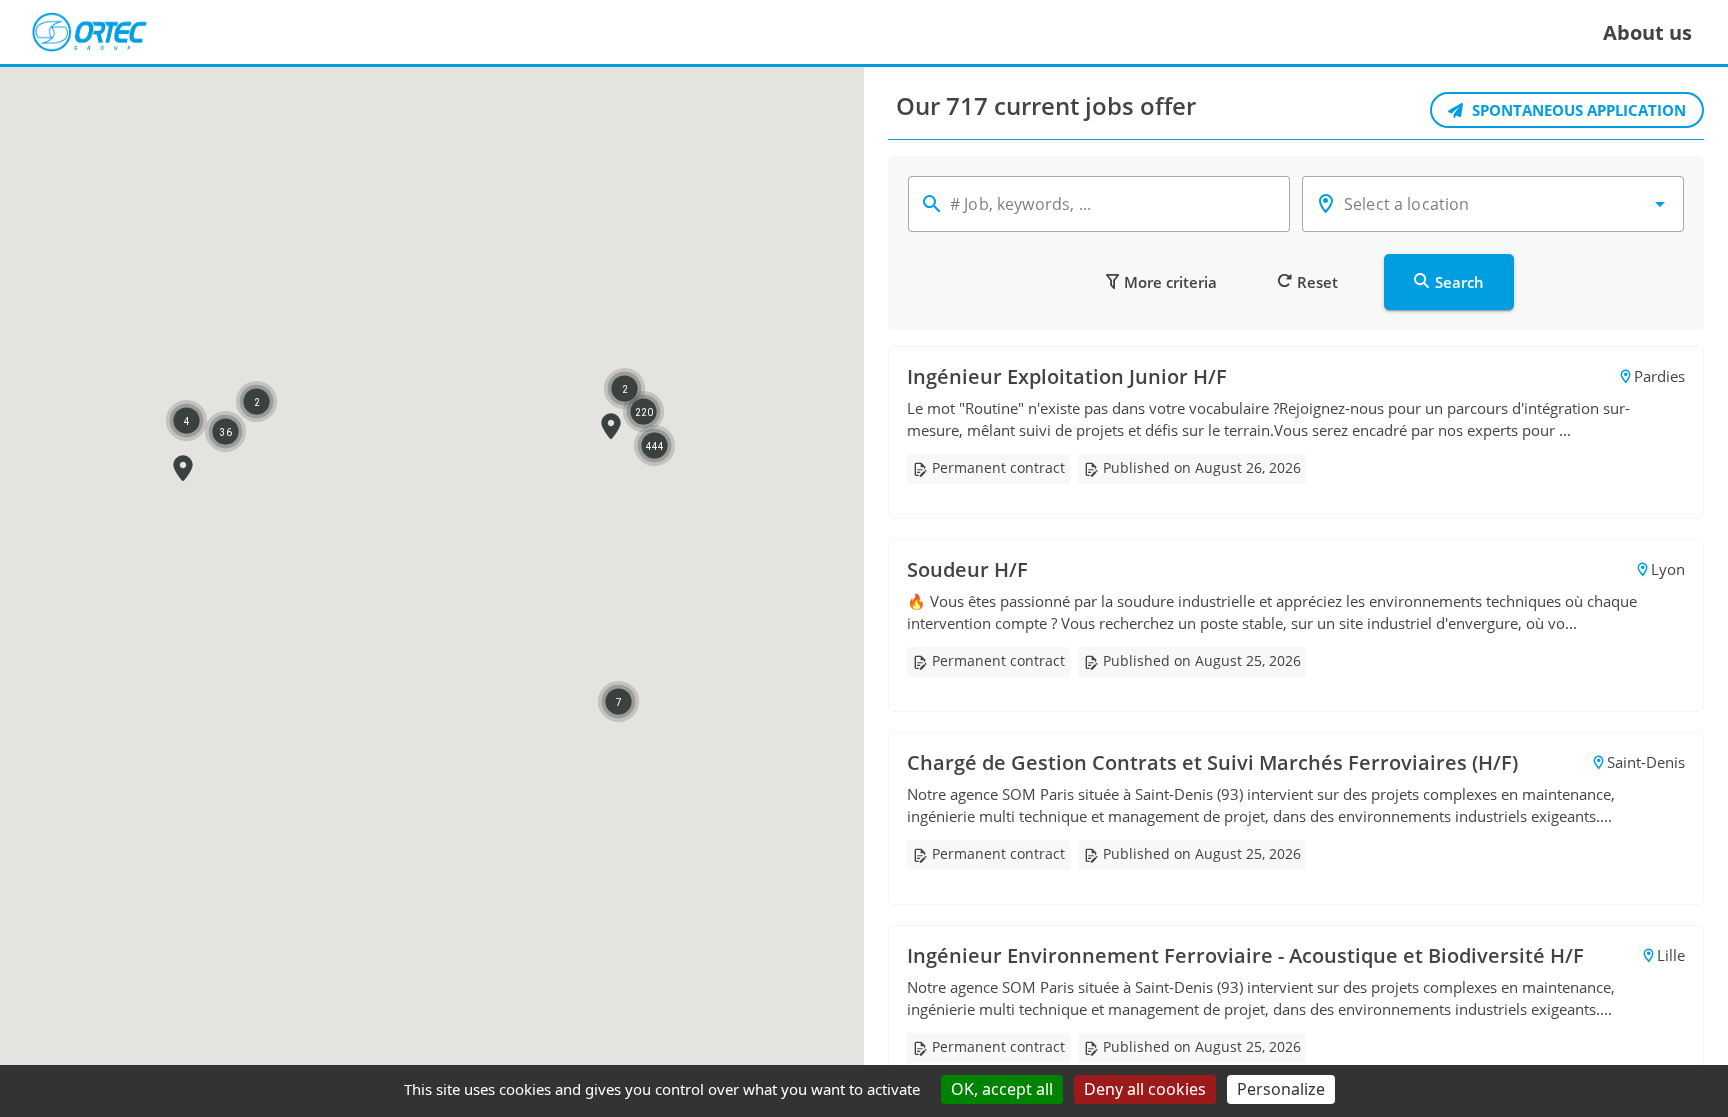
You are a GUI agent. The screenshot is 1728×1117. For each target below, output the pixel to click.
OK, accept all (1002, 1089)
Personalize (1281, 1089)
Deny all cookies (1145, 1089)
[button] (183, 468)
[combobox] (1493, 204)
